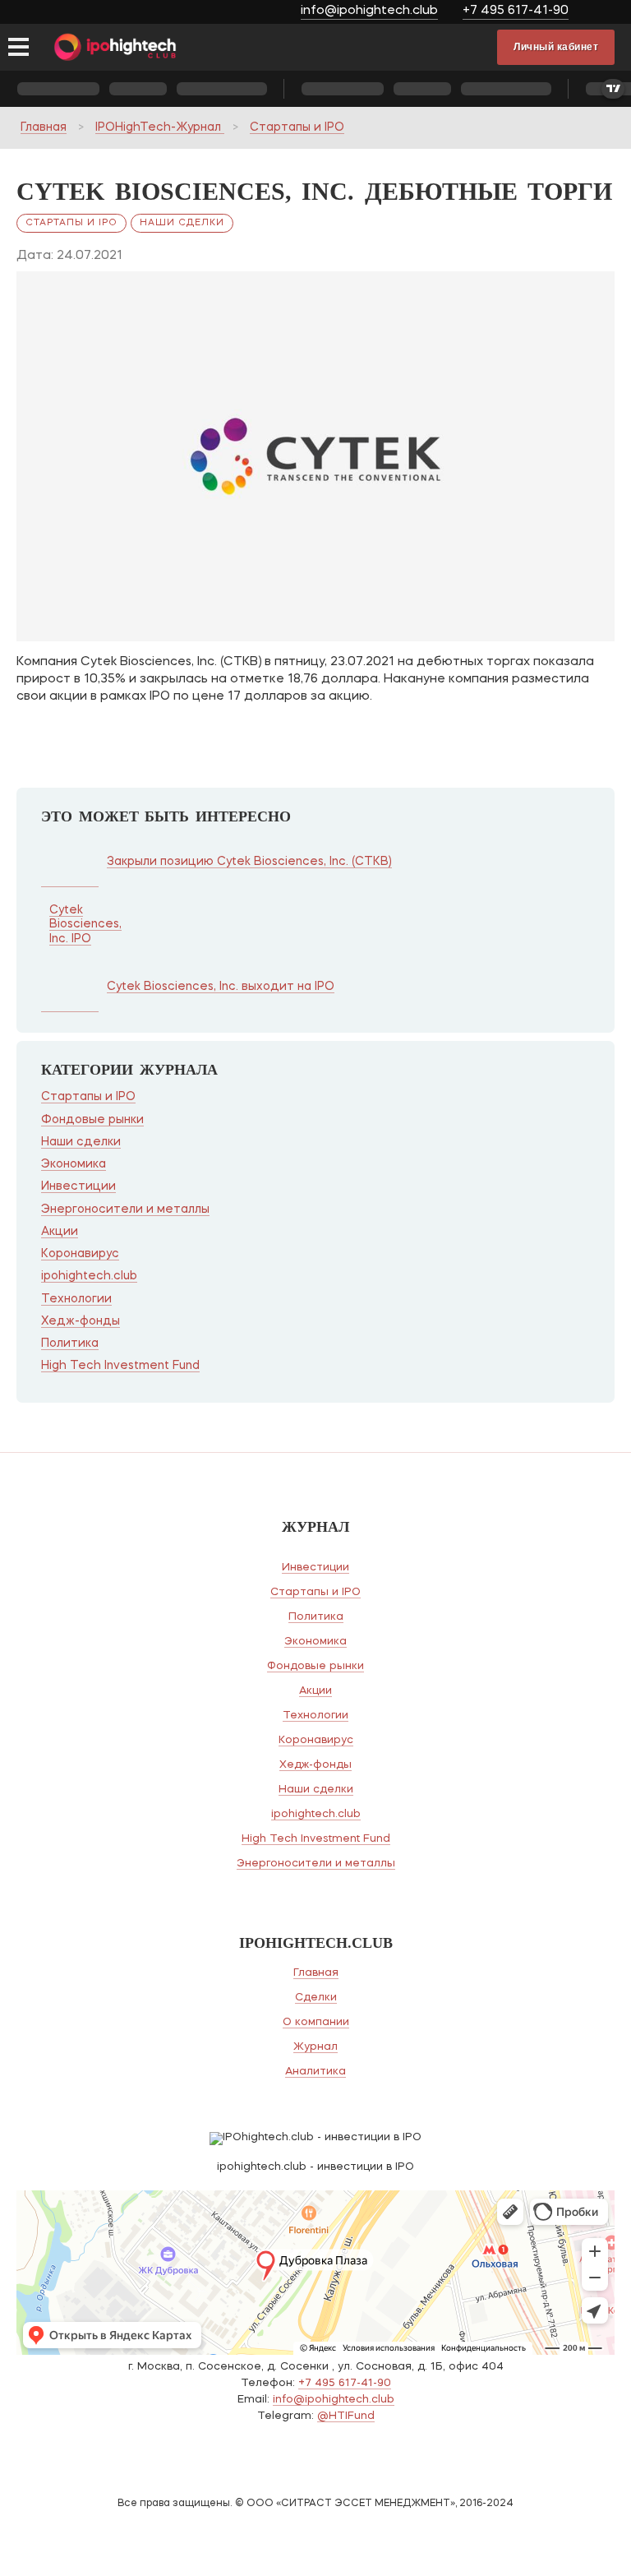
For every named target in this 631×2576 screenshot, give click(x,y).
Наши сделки (182, 223)
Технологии (76, 1299)
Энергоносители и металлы (125, 1209)
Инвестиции (78, 1186)
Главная (44, 127)
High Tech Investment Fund (120, 1366)
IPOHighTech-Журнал (160, 127)
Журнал (315, 2047)
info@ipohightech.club (369, 11)
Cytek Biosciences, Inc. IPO (85, 925)
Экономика (74, 1164)
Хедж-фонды (81, 1321)
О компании (316, 2022)
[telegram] (604, 13)
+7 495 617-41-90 (516, 11)
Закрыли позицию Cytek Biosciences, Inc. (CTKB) (249, 862)
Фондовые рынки (92, 1120)
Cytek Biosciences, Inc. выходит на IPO (221, 987)
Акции (60, 1232)
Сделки (316, 1998)
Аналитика (315, 2072)
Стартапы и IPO (297, 127)
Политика (70, 1343)
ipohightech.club (89, 1276)
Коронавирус (80, 1254)
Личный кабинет (556, 47)
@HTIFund (346, 2416)
